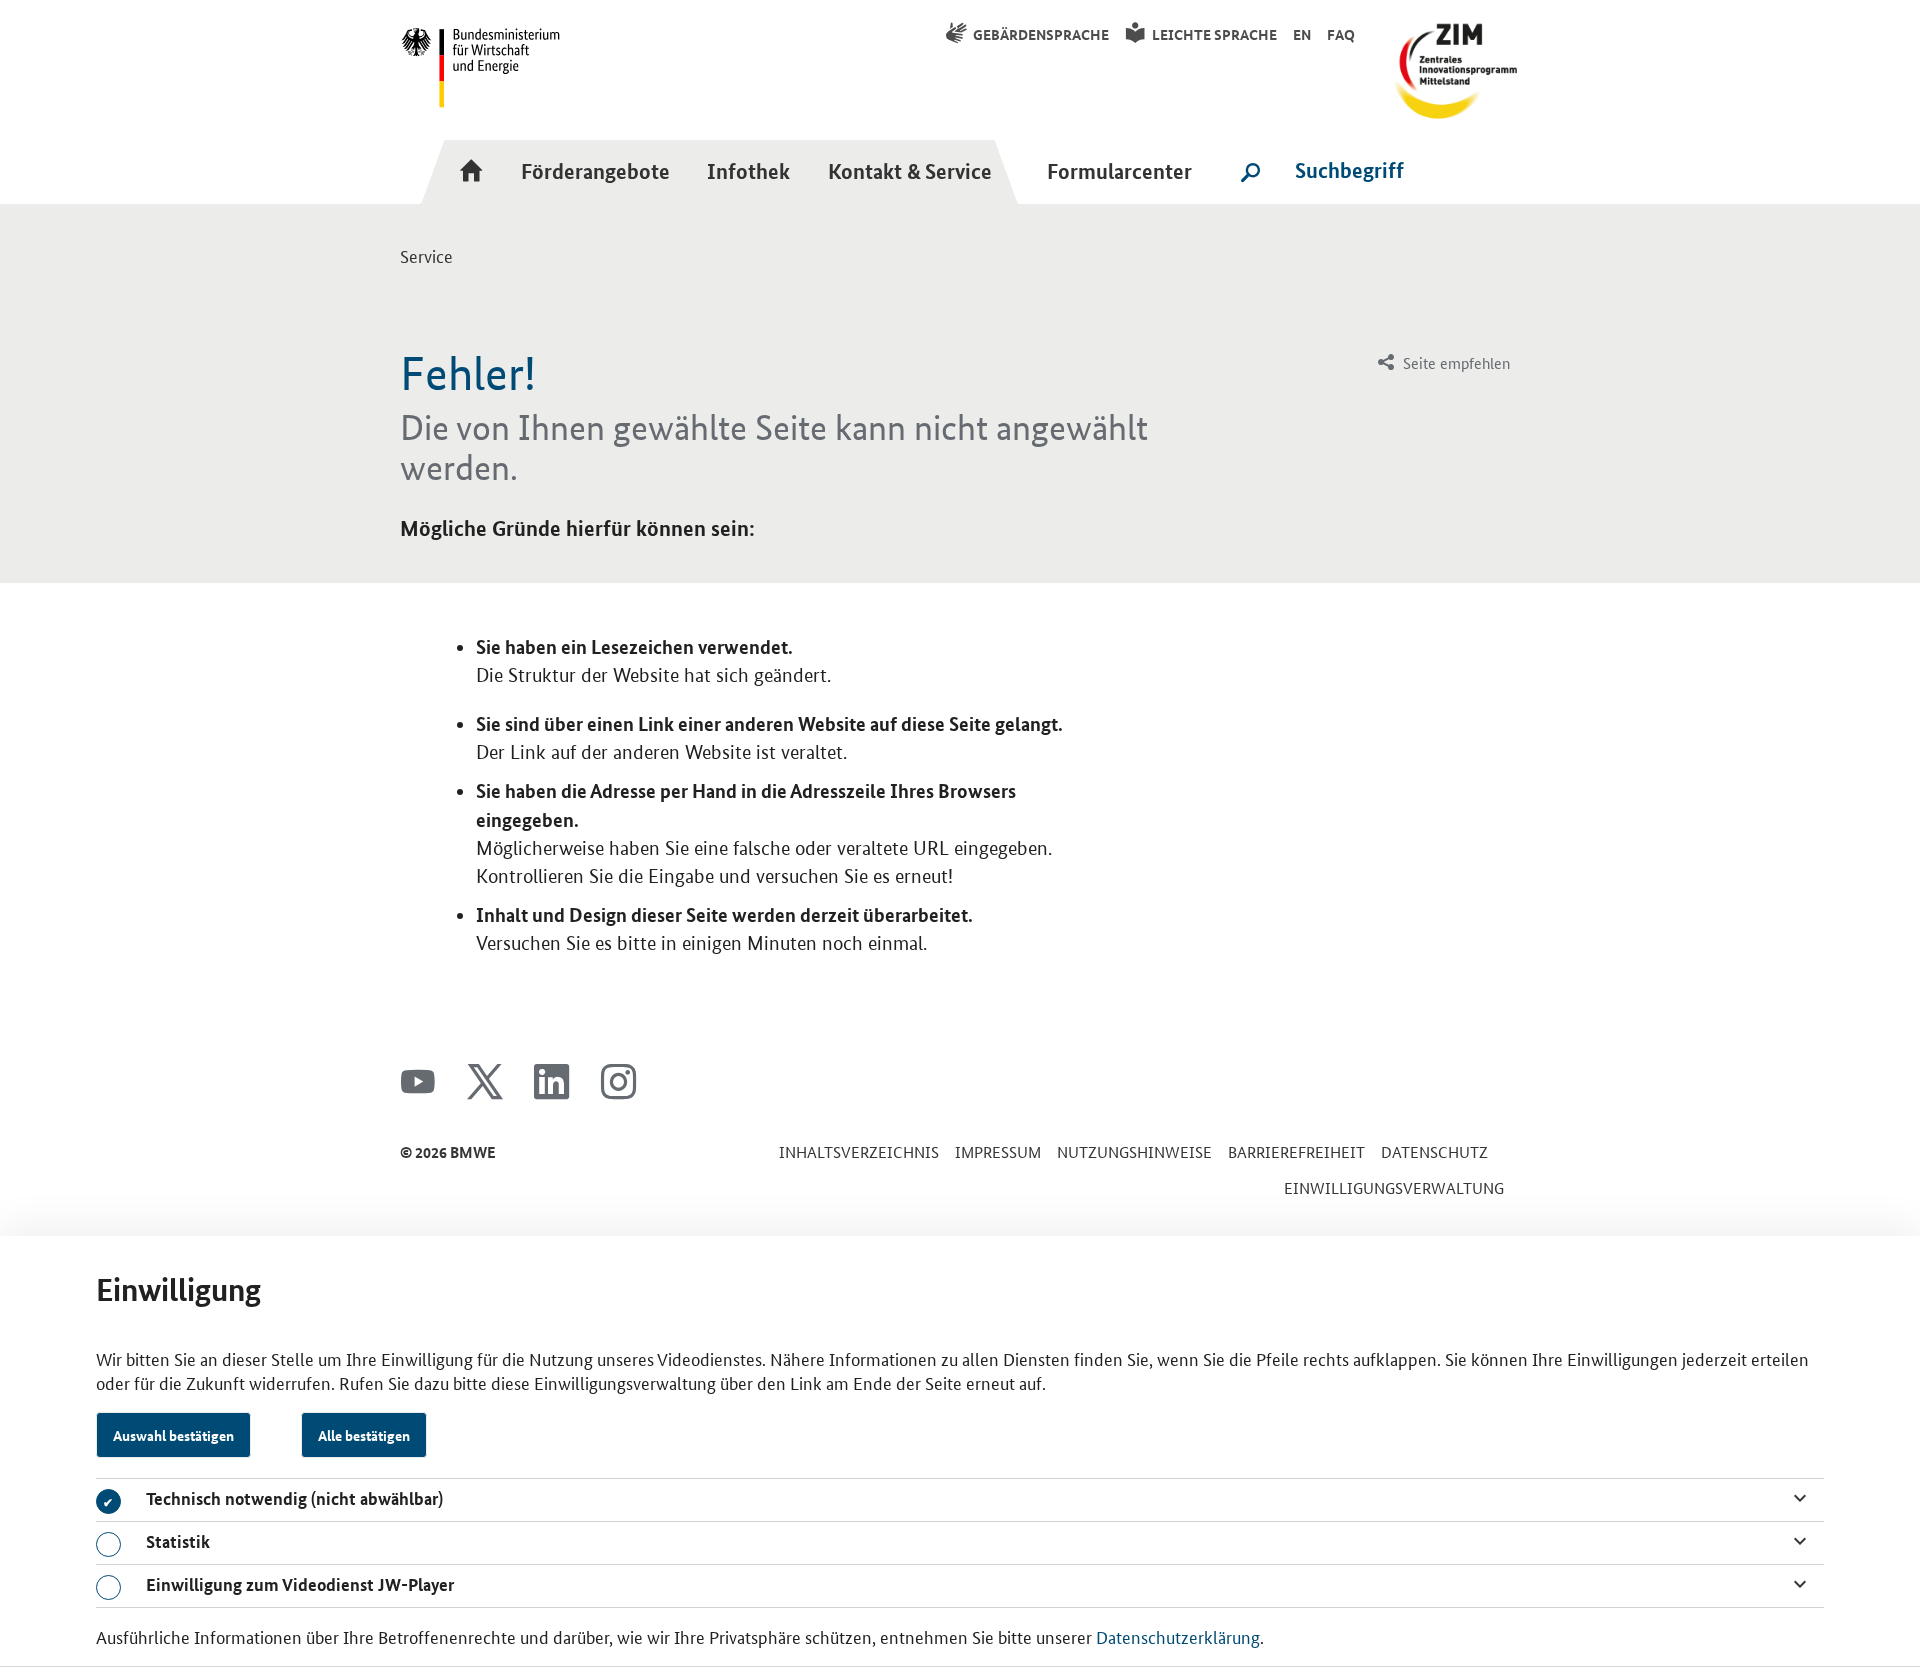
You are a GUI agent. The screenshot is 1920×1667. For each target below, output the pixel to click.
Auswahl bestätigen (173, 1435)
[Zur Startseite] (477, 171)
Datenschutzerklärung (1178, 1636)
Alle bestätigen (364, 1435)
